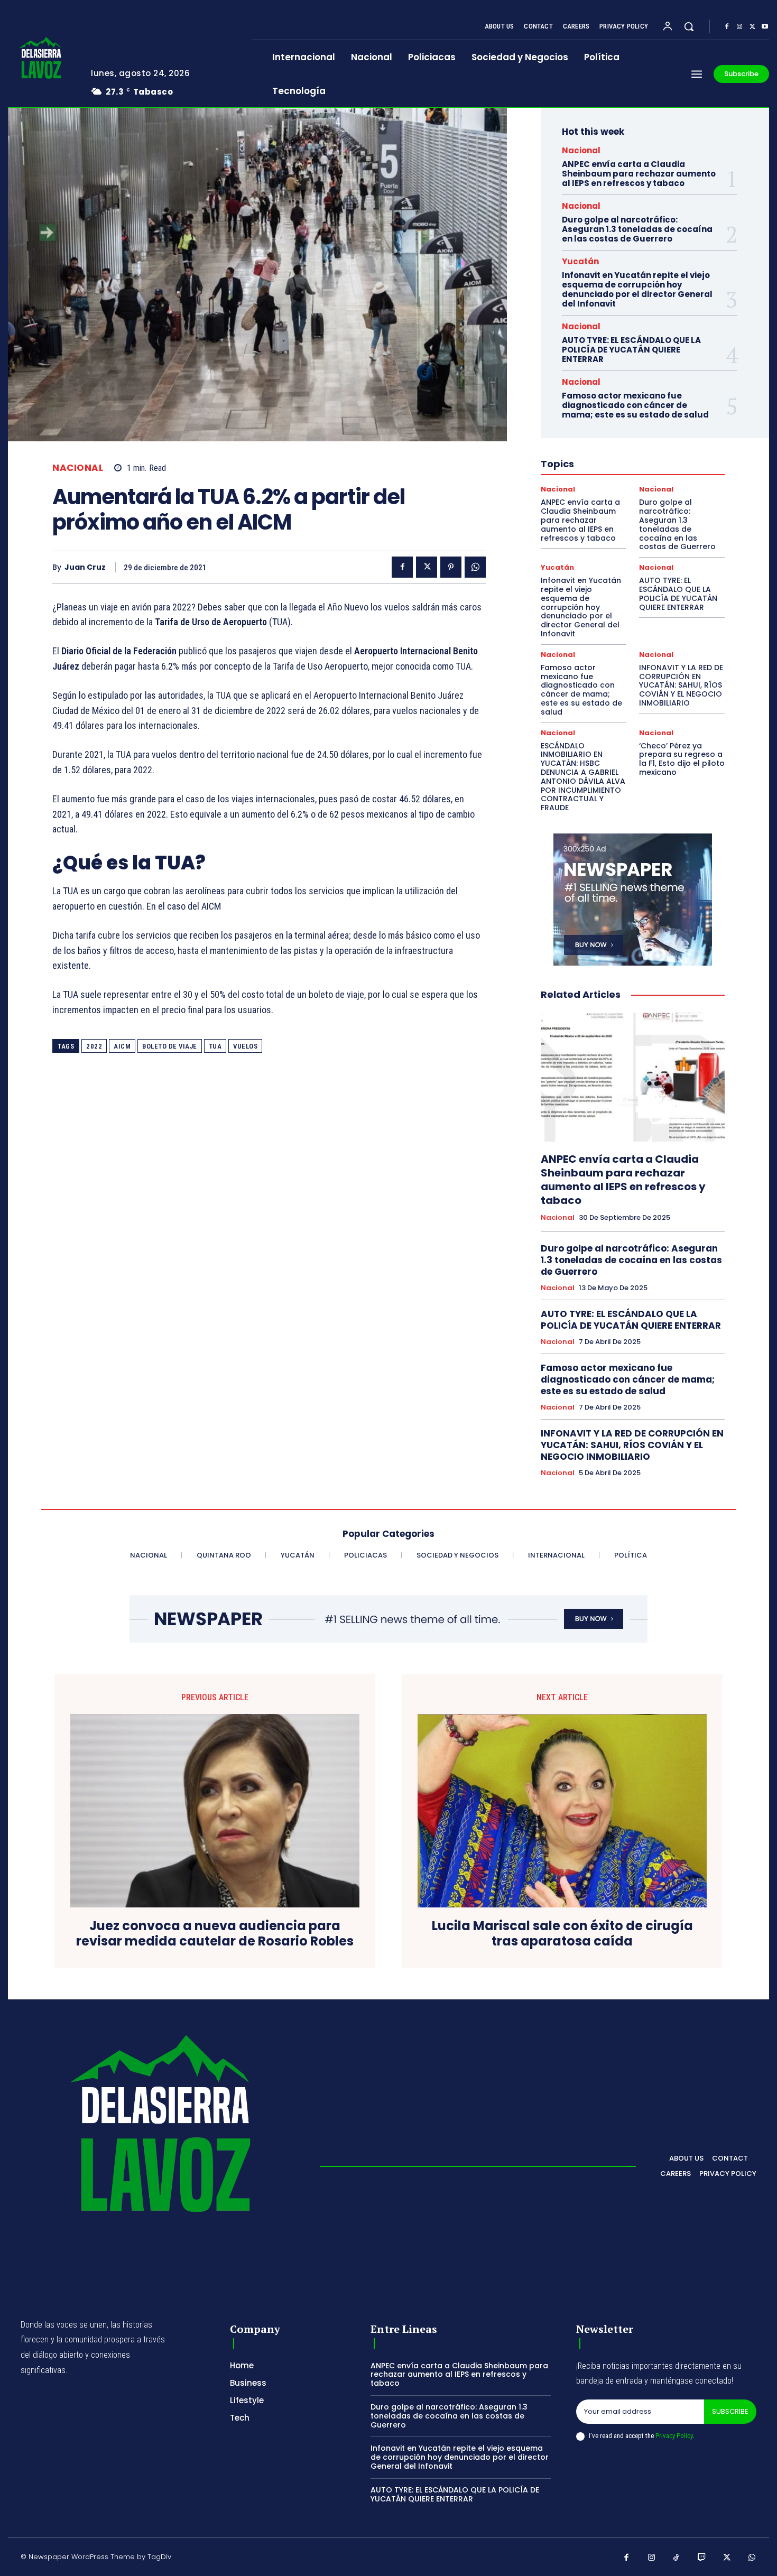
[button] (689, 26)
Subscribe (730, 2411)
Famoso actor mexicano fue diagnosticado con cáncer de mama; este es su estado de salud (635, 405)
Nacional (78, 468)
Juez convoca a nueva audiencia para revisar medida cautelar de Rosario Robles (215, 1934)
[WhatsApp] (475, 567)
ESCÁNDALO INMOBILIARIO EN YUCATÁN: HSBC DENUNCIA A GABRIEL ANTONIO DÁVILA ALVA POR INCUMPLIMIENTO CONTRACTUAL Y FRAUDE (583, 777)
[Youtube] (765, 27)
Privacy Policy (674, 2436)
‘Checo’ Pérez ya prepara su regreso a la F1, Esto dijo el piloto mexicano (682, 759)
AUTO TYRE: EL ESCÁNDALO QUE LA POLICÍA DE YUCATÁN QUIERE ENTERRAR (631, 350)
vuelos (245, 1046)
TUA (215, 1046)
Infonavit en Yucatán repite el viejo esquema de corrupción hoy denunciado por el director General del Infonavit (637, 289)
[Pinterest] (451, 567)
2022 (94, 1046)
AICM (122, 1046)
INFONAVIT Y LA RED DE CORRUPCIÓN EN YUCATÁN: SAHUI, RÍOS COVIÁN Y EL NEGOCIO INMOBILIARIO (681, 685)
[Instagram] (739, 27)
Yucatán (580, 261)
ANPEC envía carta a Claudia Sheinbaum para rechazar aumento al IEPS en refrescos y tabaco (639, 174)
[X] (752, 27)
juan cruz (85, 567)
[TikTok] (677, 2558)
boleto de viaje (170, 1046)
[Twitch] (702, 2558)
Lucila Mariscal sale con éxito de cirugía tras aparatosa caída (562, 1934)
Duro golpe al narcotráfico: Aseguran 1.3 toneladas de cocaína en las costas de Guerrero (637, 229)
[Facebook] (727, 27)
